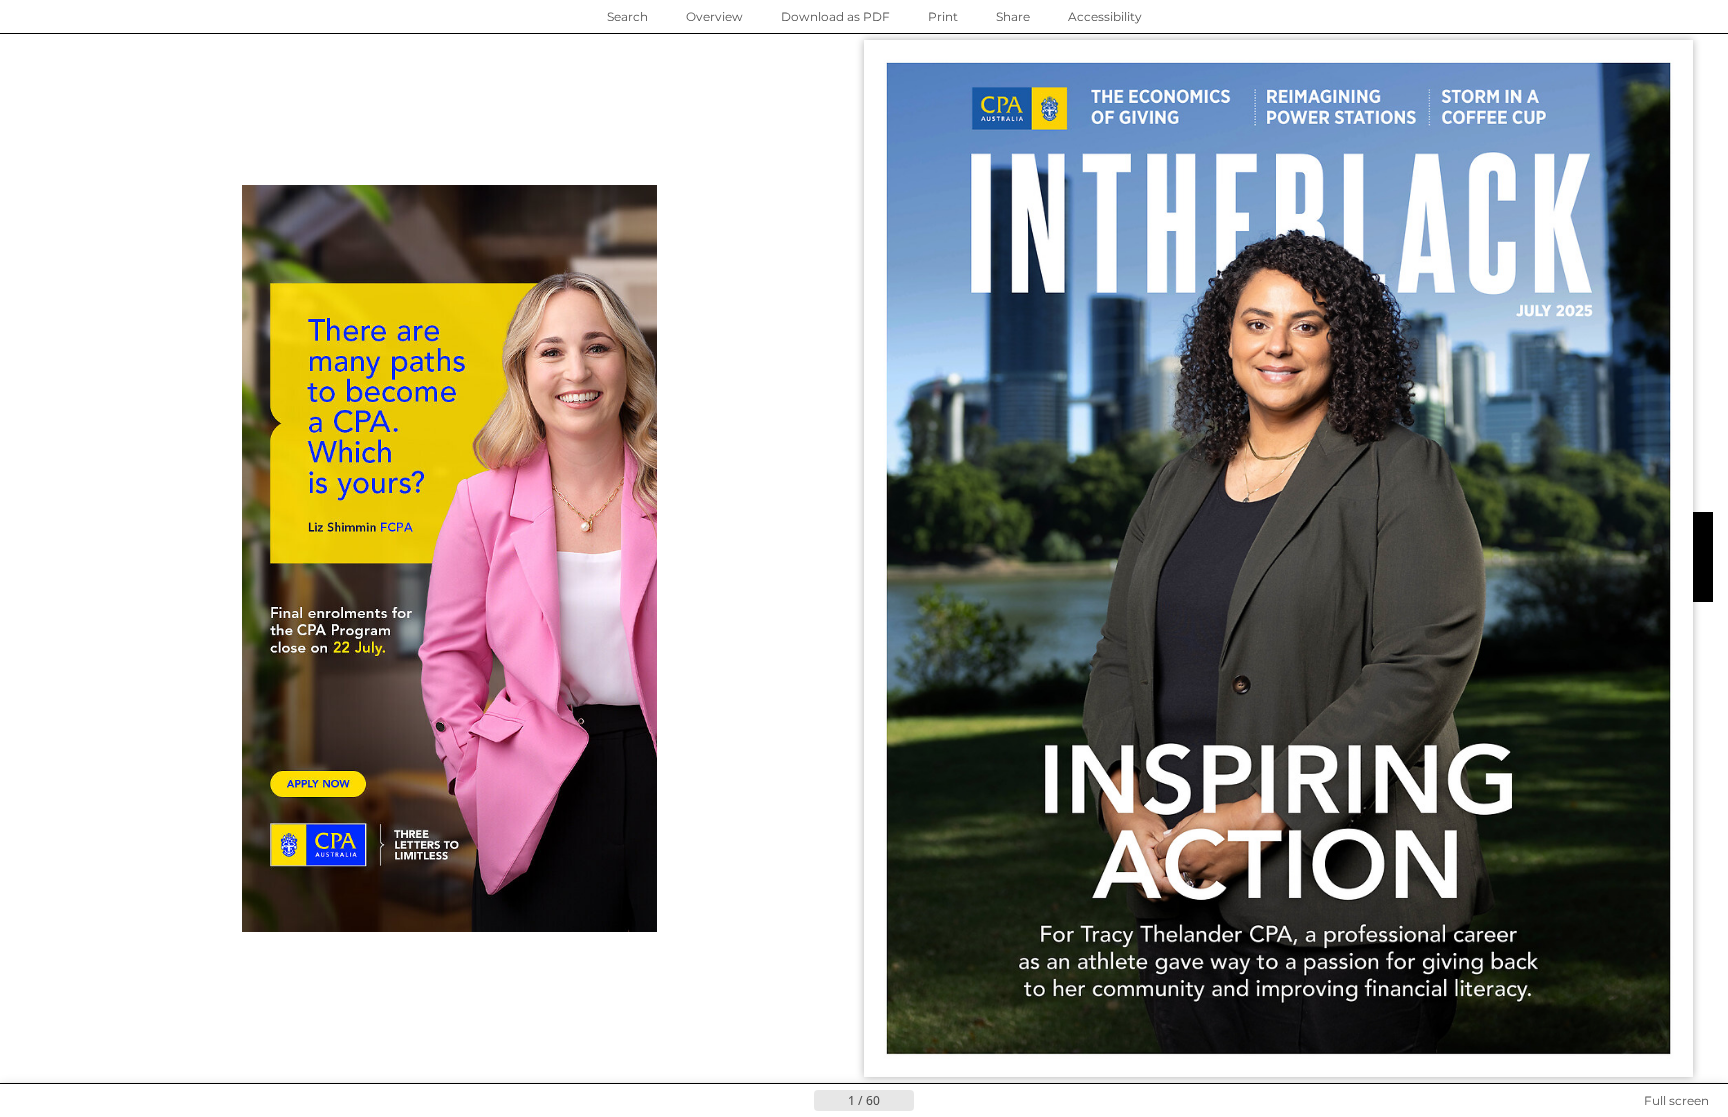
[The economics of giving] (1164, 106)
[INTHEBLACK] (1589, 1054)
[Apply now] (318, 785)
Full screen (1676, 1100)
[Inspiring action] (1277, 871)
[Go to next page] (930, 1101)
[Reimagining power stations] (1343, 105)
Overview (714, 16)
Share (1013, 16)
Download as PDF (835, 16)
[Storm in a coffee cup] (1499, 105)
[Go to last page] (962, 1101)
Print (943, 16)
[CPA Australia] (1019, 109)
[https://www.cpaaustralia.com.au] (318, 845)
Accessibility (1105, 16)
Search (627, 16)
